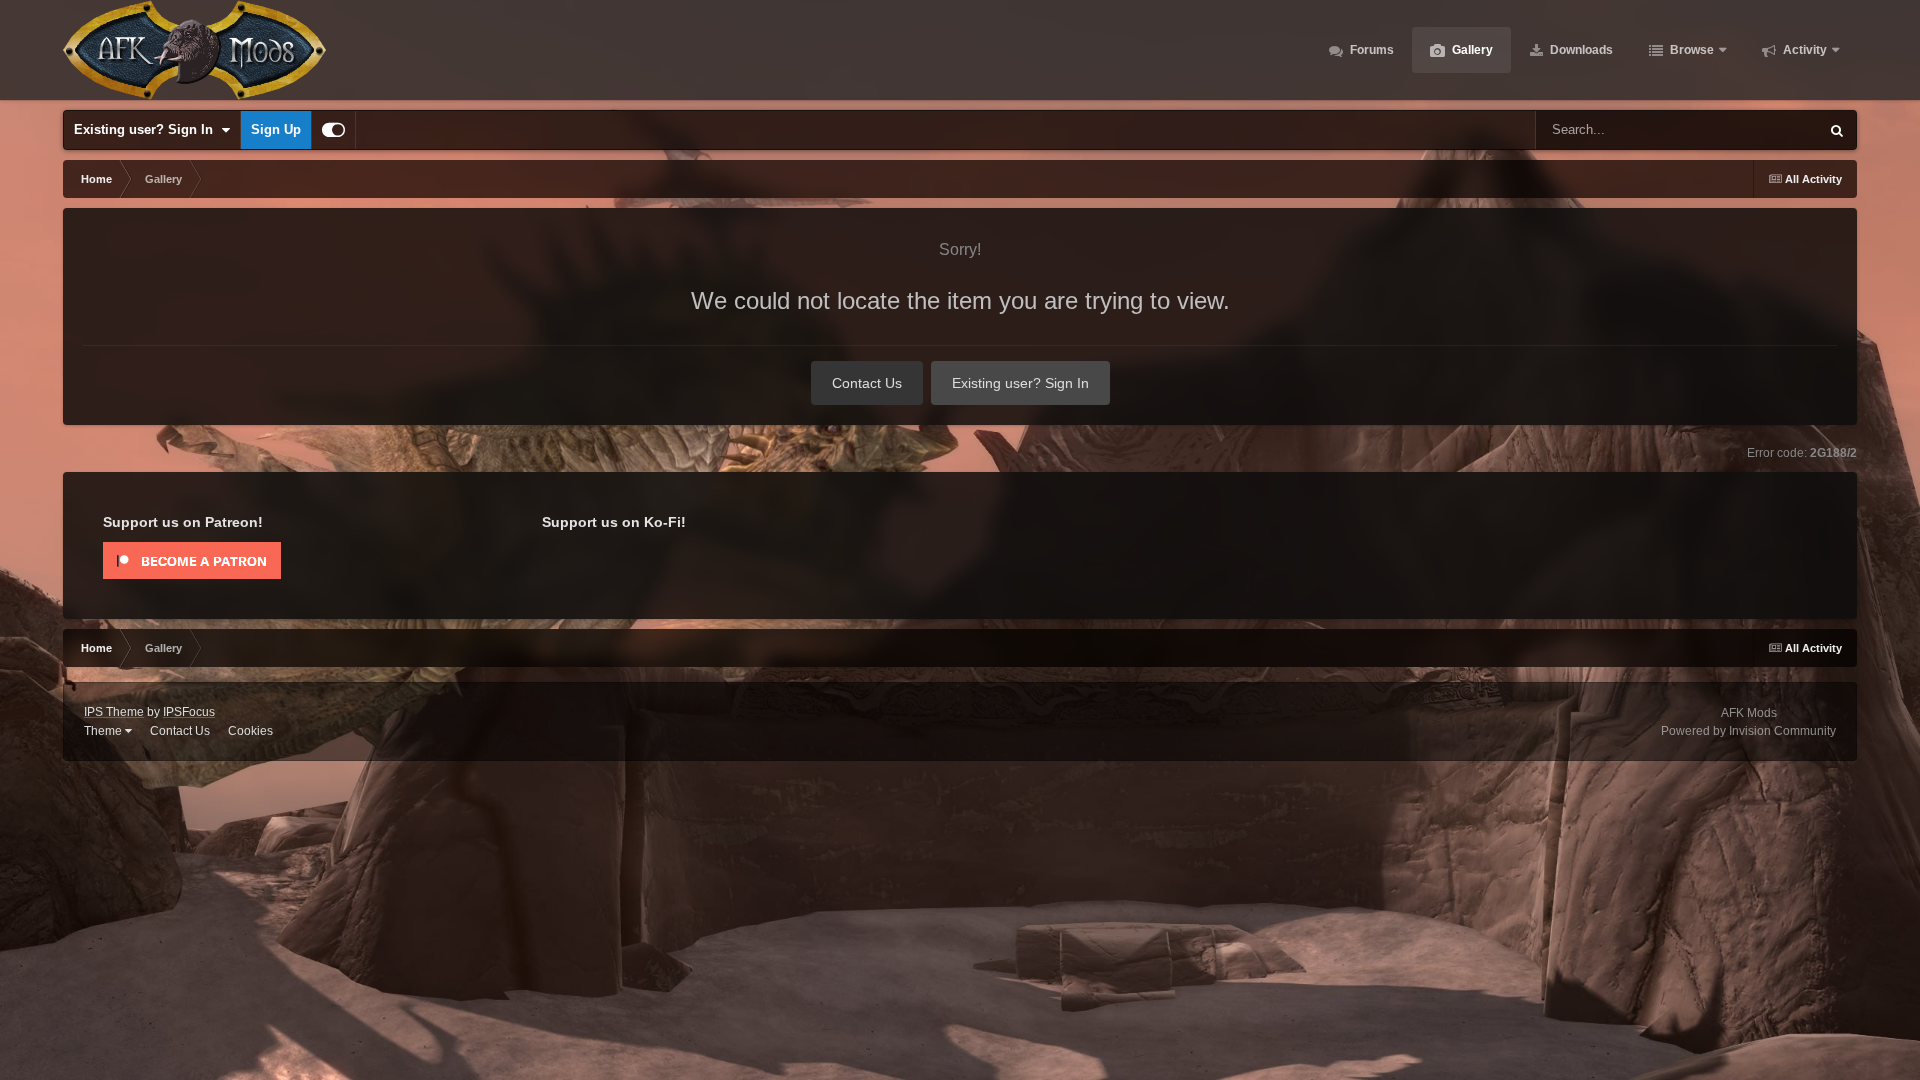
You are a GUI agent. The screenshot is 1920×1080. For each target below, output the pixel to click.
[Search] (1837, 130)
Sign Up (276, 129)
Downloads (1580, 50)
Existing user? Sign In (147, 129)
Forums (1370, 50)
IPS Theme (114, 712)
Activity (1803, 50)
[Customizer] (333, 130)
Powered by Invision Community (1748, 731)
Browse (1690, 50)
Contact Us (867, 383)
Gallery (1471, 50)
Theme (104, 731)
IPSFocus (189, 712)
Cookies (250, 731)
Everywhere (1758, 130)
